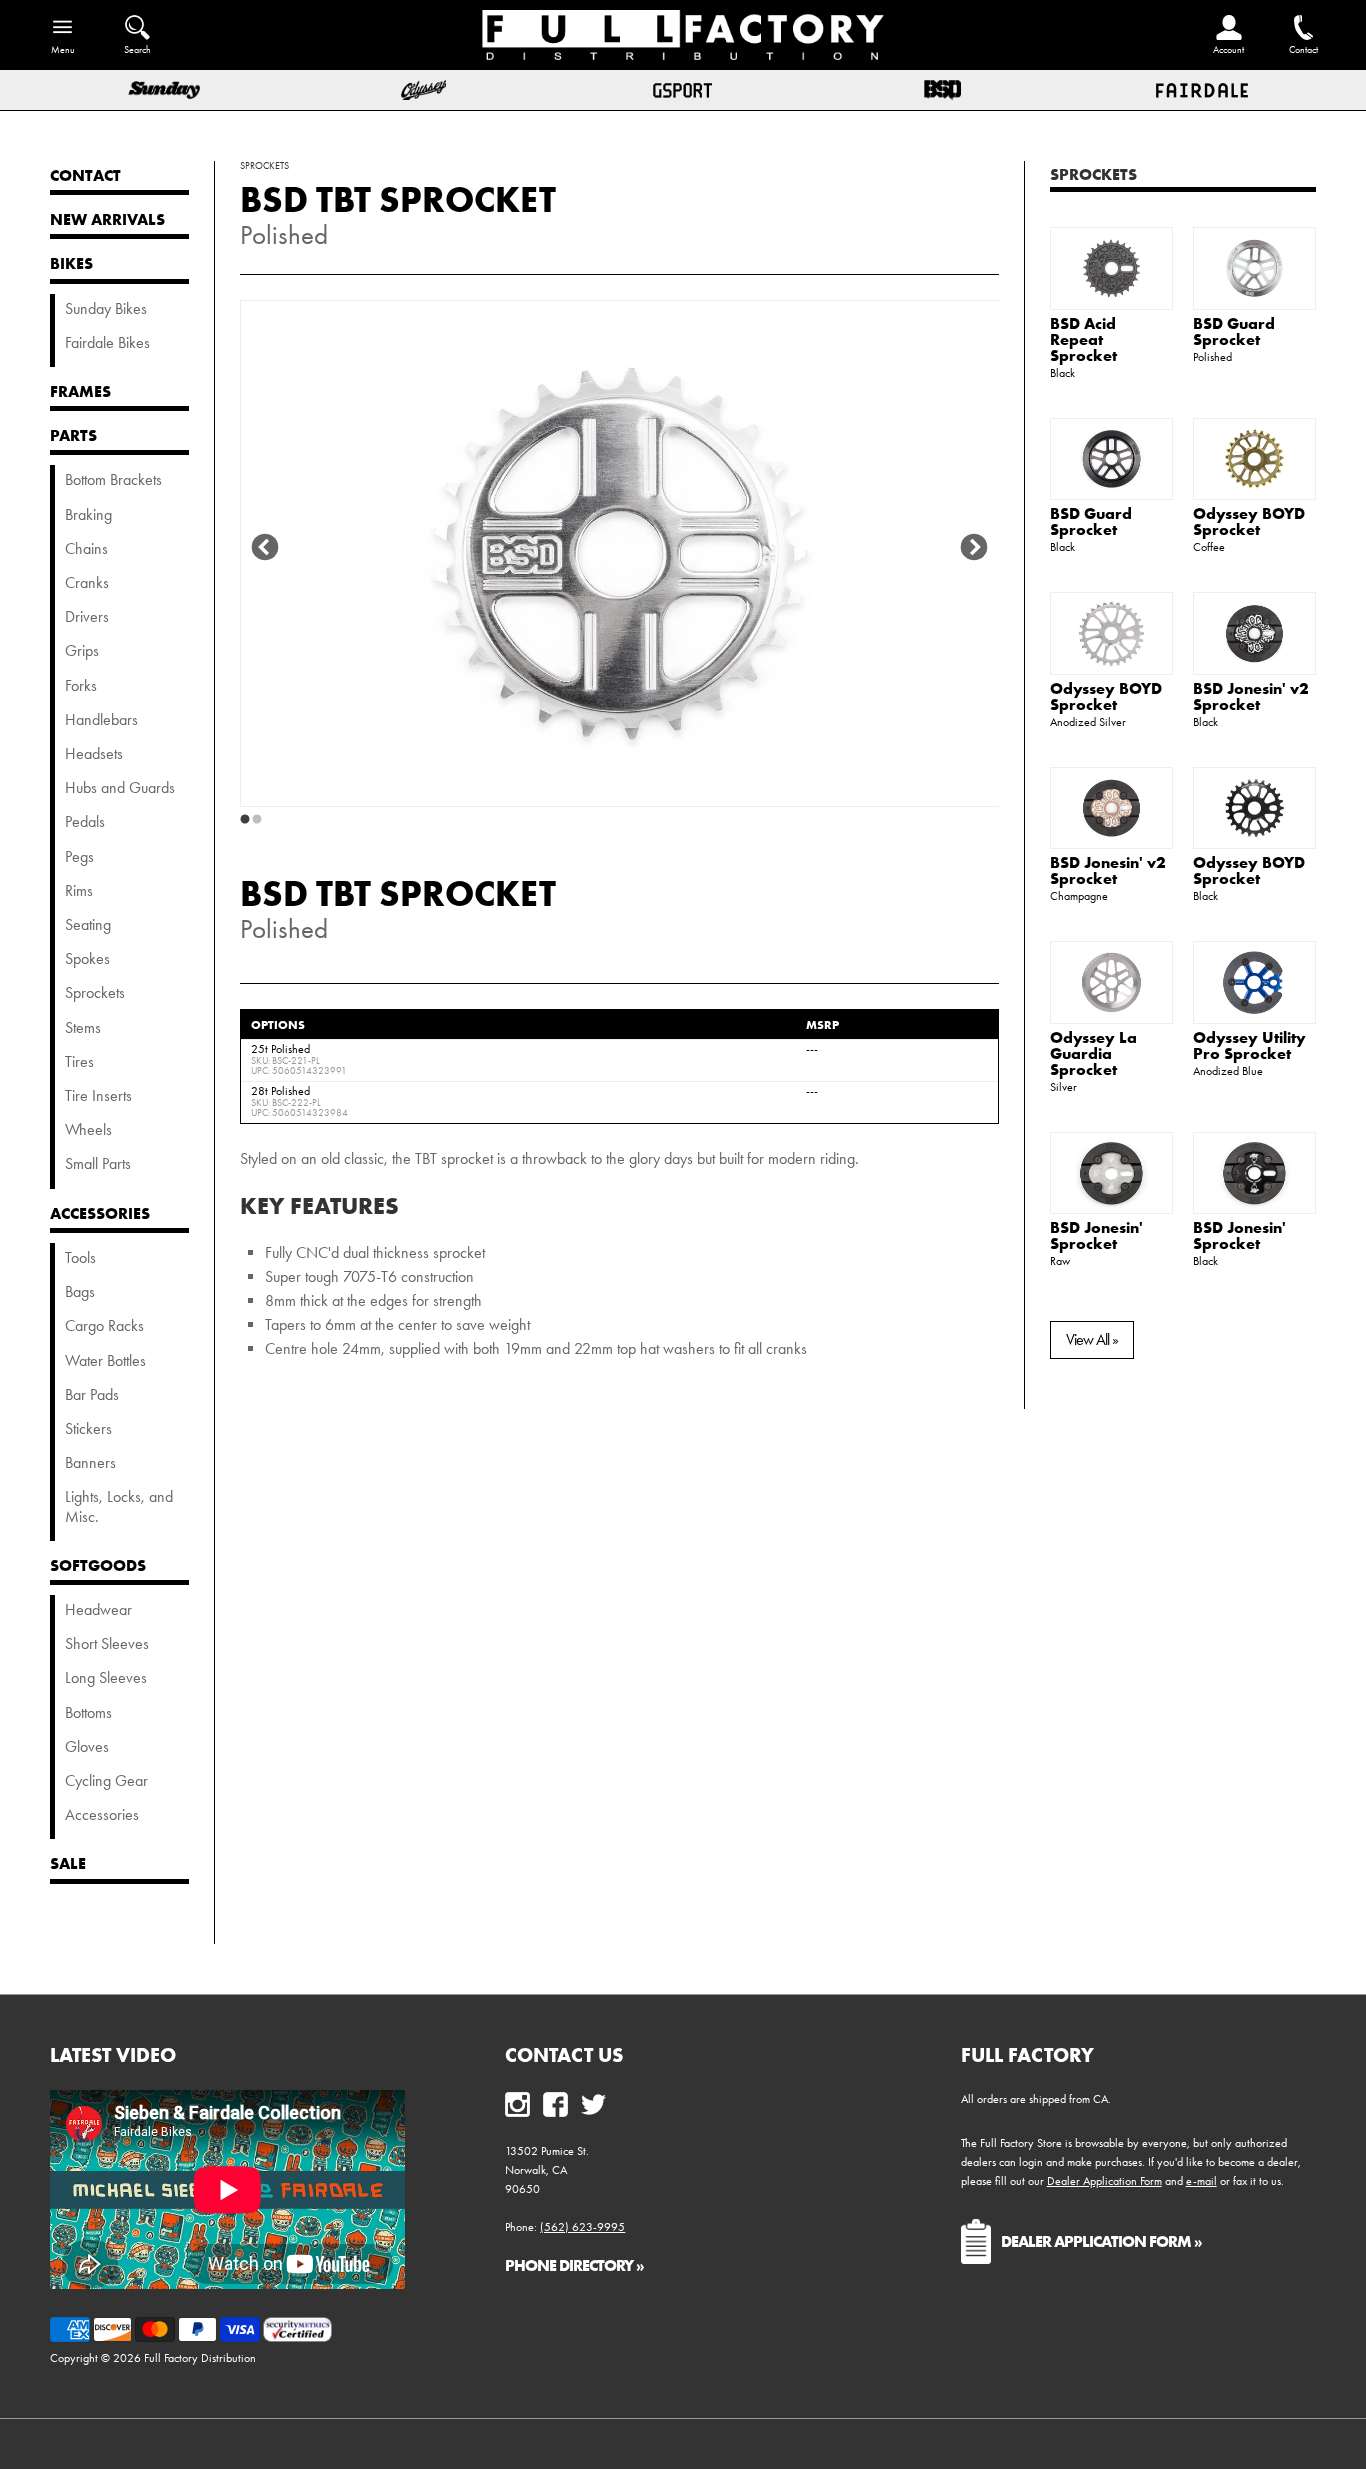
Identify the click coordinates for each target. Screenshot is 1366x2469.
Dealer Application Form (1104, 2181)
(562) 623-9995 (582, 2227)
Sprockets (1093, 174)
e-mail (1201, 2181)
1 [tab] (245, 820)
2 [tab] (257, 820)
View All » (1092, 1339)
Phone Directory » (574, 2265)
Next (974, 548)
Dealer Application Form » (1101, 2241)
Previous (265, 548)
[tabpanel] (620, 553)
